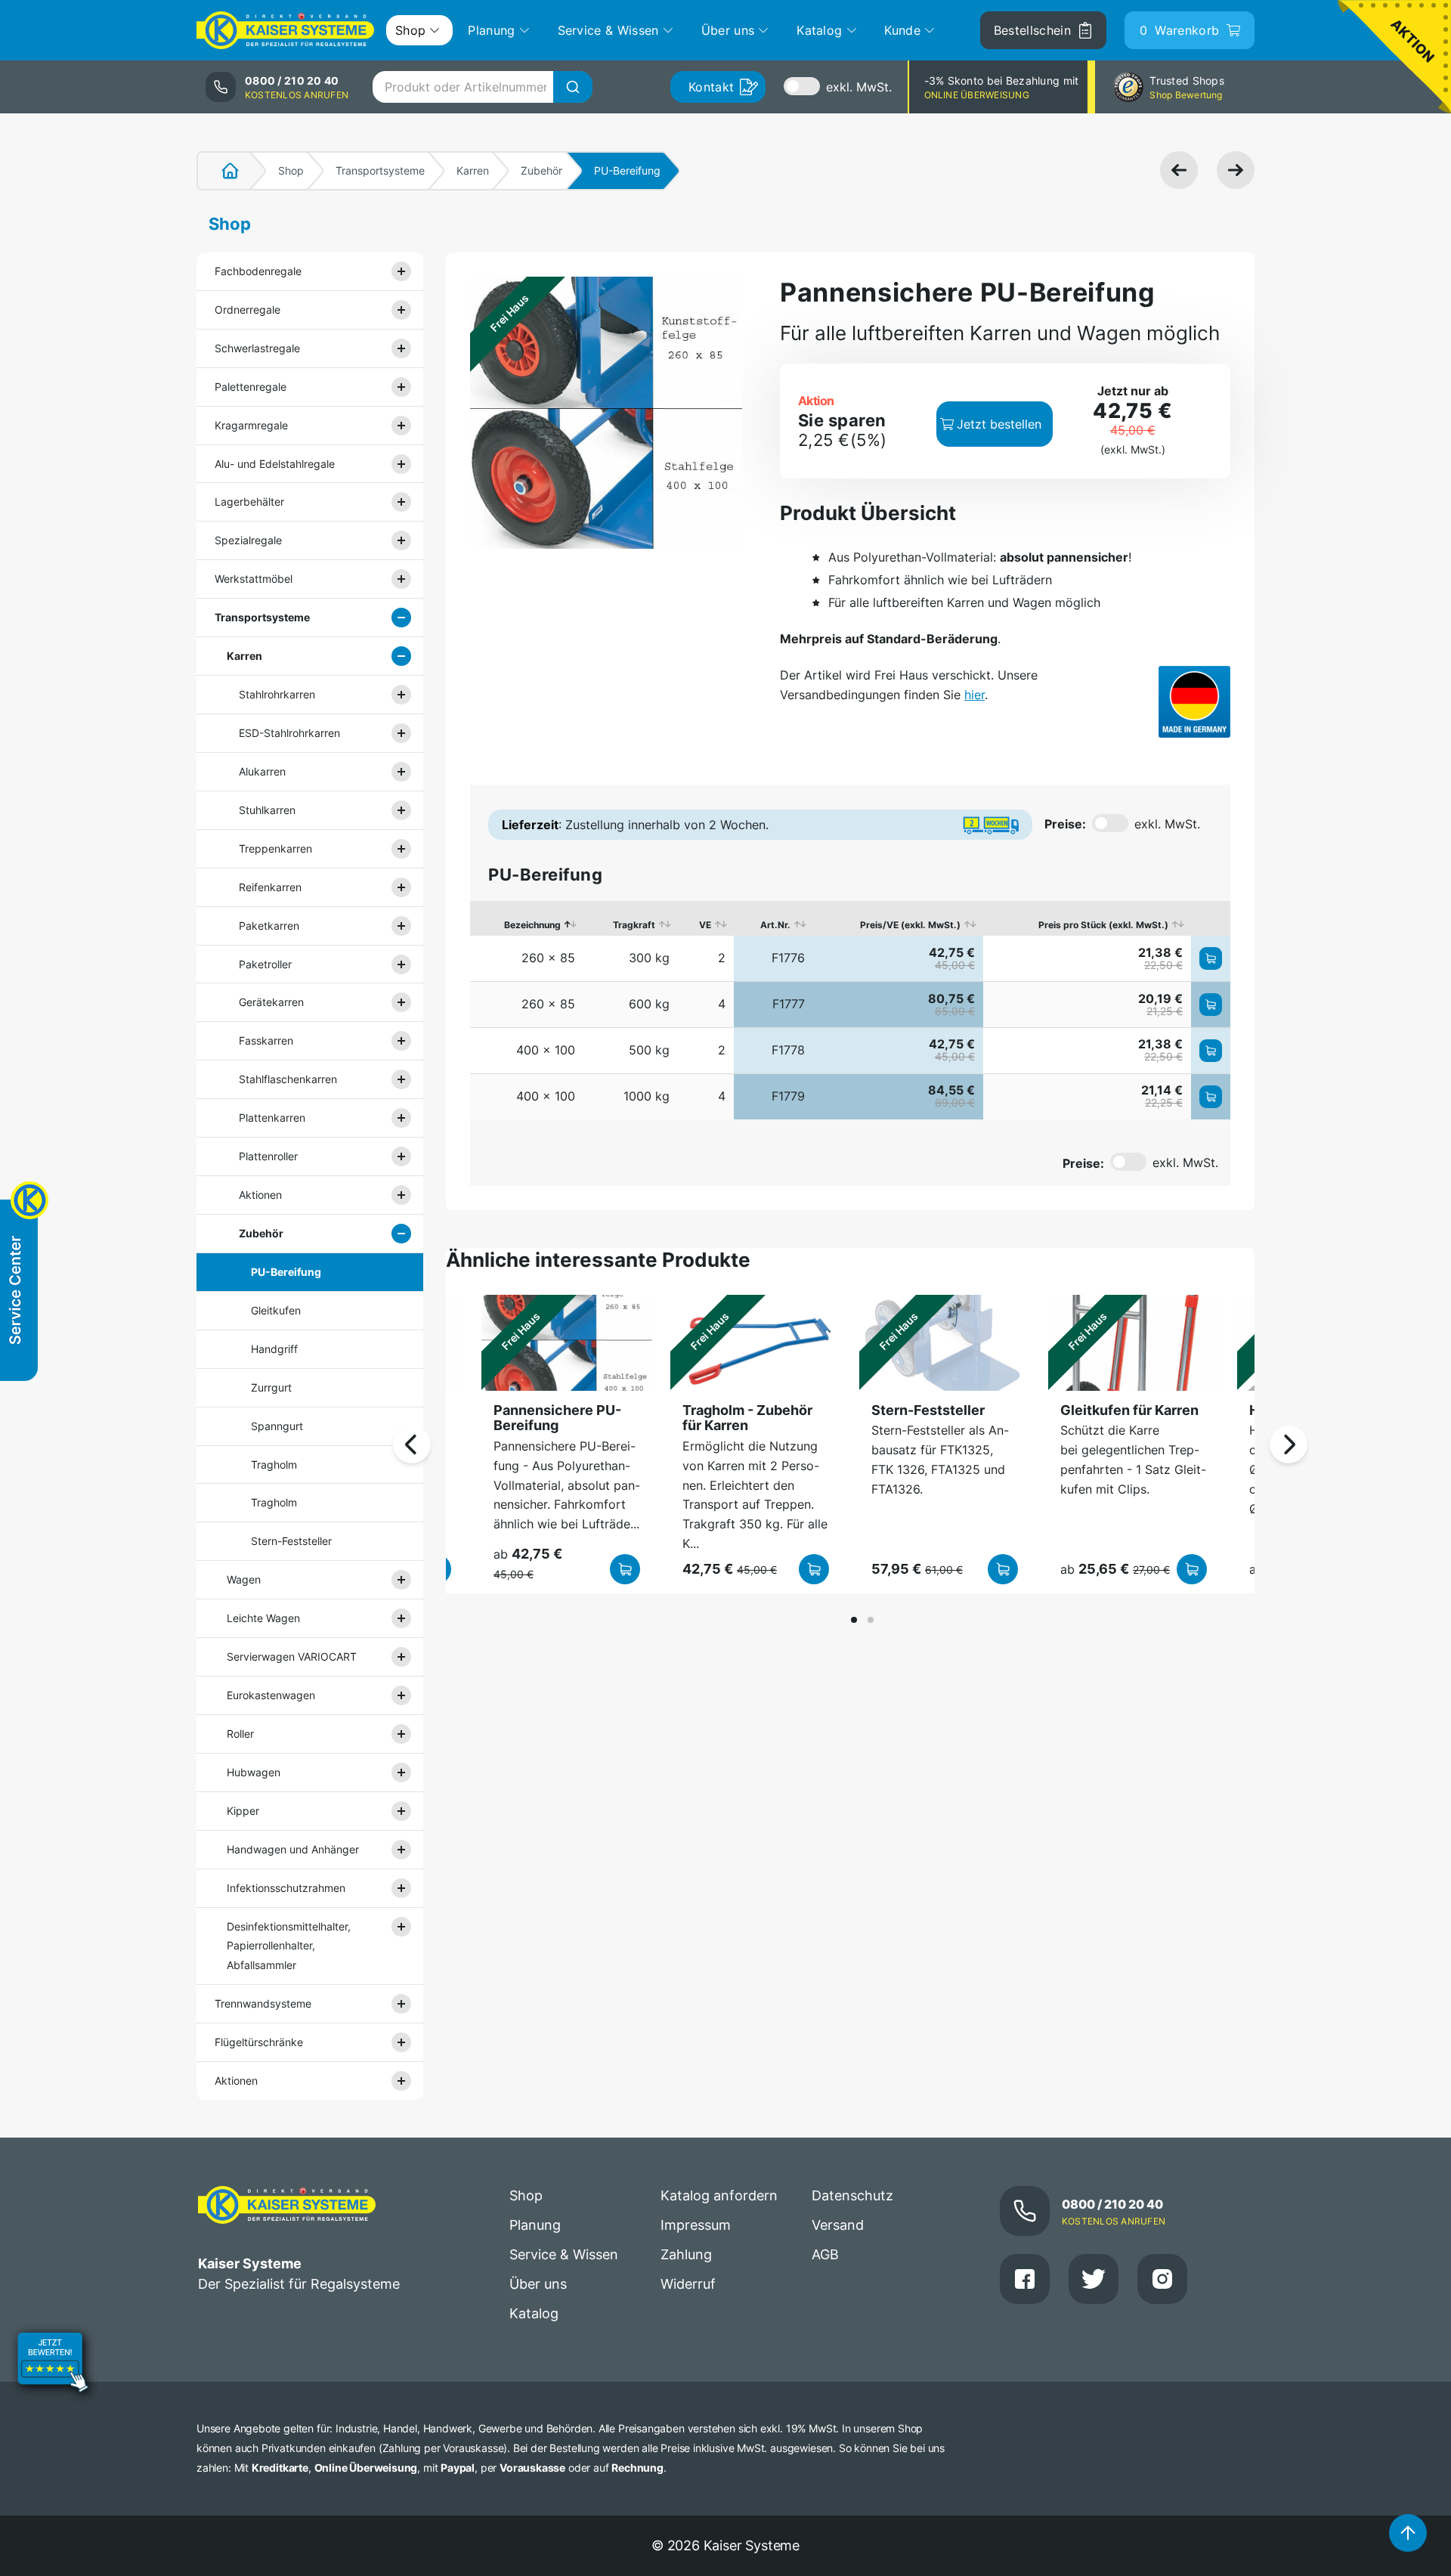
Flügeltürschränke (259, 2042)
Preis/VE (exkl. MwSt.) (910, 925)
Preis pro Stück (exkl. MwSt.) (1103, 925)
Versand (838, 2225)
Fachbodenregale (258, 271)
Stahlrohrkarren (277, 694)
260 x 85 (548, 958)
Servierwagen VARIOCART (292, 1656)
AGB (825, 2254)
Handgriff (274, 1349)
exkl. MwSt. (859, 87)
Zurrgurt (271, 1387)
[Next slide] (1289, 1444)
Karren (473, 170)
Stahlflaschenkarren (288, 1079)
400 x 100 (546, 1050)
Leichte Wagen (263, 1618)
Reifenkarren (270, 887)
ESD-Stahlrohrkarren (289, 733)
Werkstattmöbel (254, 579)
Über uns (538, 2284)
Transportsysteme (380, 170)
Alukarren (262, 771)
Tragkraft (634, 925)
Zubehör (541, 170)
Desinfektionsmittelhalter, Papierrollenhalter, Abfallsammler (289, 1946)
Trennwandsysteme (263, 2003)
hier (975, 695)
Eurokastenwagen (271, 1695)
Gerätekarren (271, 1002)
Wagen (244, 1579)
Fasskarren (266, 1040)
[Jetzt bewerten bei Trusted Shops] (53, 2364)
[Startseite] (221, 171)
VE (705, 925)
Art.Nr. (775, 925)
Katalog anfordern (719, 2195)
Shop (291, 170)
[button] (854, 1620)
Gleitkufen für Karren (1129, 1410)
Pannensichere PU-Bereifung (557, 1418)
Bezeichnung (532, 925)
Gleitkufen (276, 1310)
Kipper (243, 1811)
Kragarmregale (251, 425)
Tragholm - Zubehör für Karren (747, 1418)
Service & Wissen (564, 2254)
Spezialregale (248, 540)
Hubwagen (254, 1772)
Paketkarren (269, 926)
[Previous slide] (412, 1444)
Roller (240, 1734)
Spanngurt (277, 1426)
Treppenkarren (275, 848)
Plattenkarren (272, 1118)
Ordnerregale (248, 310)
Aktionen (260, 1195)
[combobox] (482, 87)
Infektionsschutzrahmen (286, 1888)
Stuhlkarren (267, 810)
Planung (535, 2225)
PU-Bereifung (286, 1272)
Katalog (534, 2313)
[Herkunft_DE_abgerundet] (1194, 702)
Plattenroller (268, 1156)
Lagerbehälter (249, 502)
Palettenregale (251, 387)
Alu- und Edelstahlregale (275, 464)
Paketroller (265, 964)
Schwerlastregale (257, 348)
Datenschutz (852, 2195)
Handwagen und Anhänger (293, 1849)
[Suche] (573, 87)
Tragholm (274, 1464)
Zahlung (686, 2254)
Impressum (696, 2225)
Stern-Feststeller (291, 1541)
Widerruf (688, 2284)
